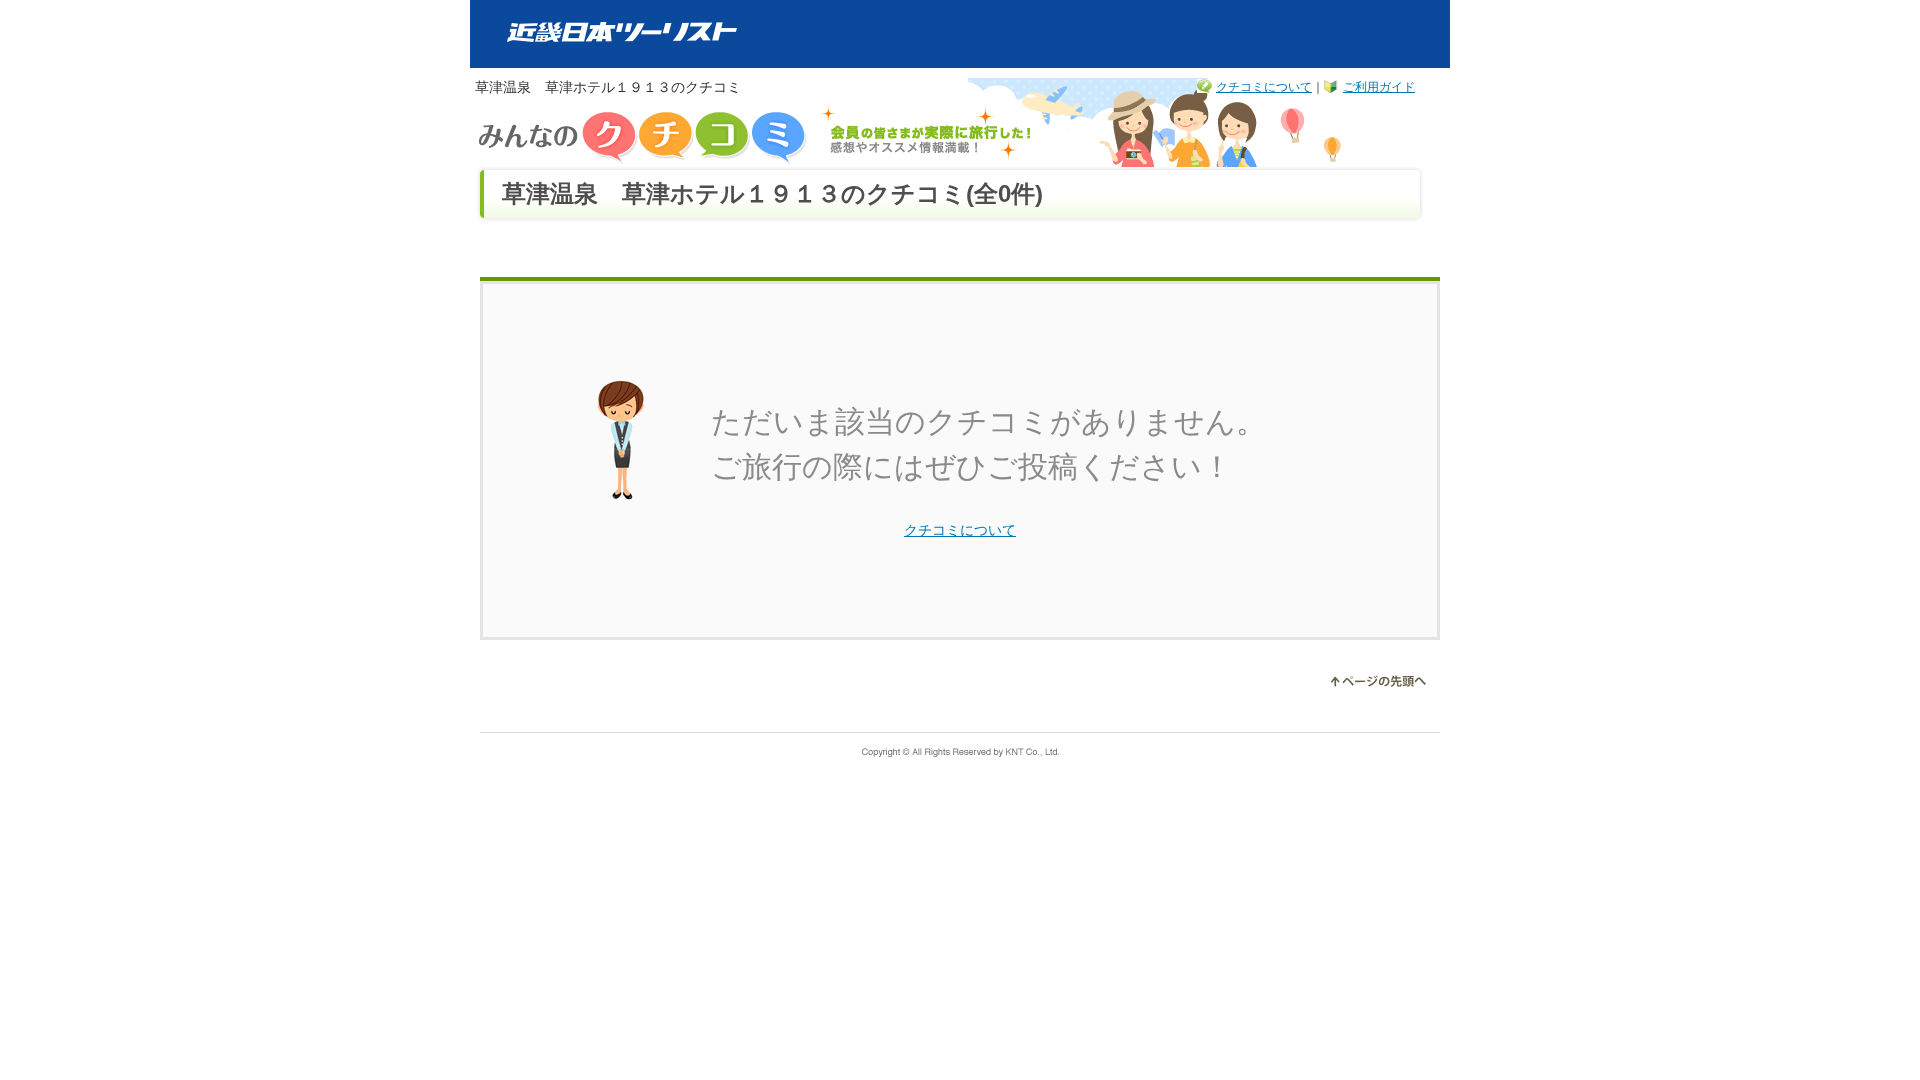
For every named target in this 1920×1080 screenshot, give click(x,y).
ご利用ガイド (1379, 87)
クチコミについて (1264, 87)
